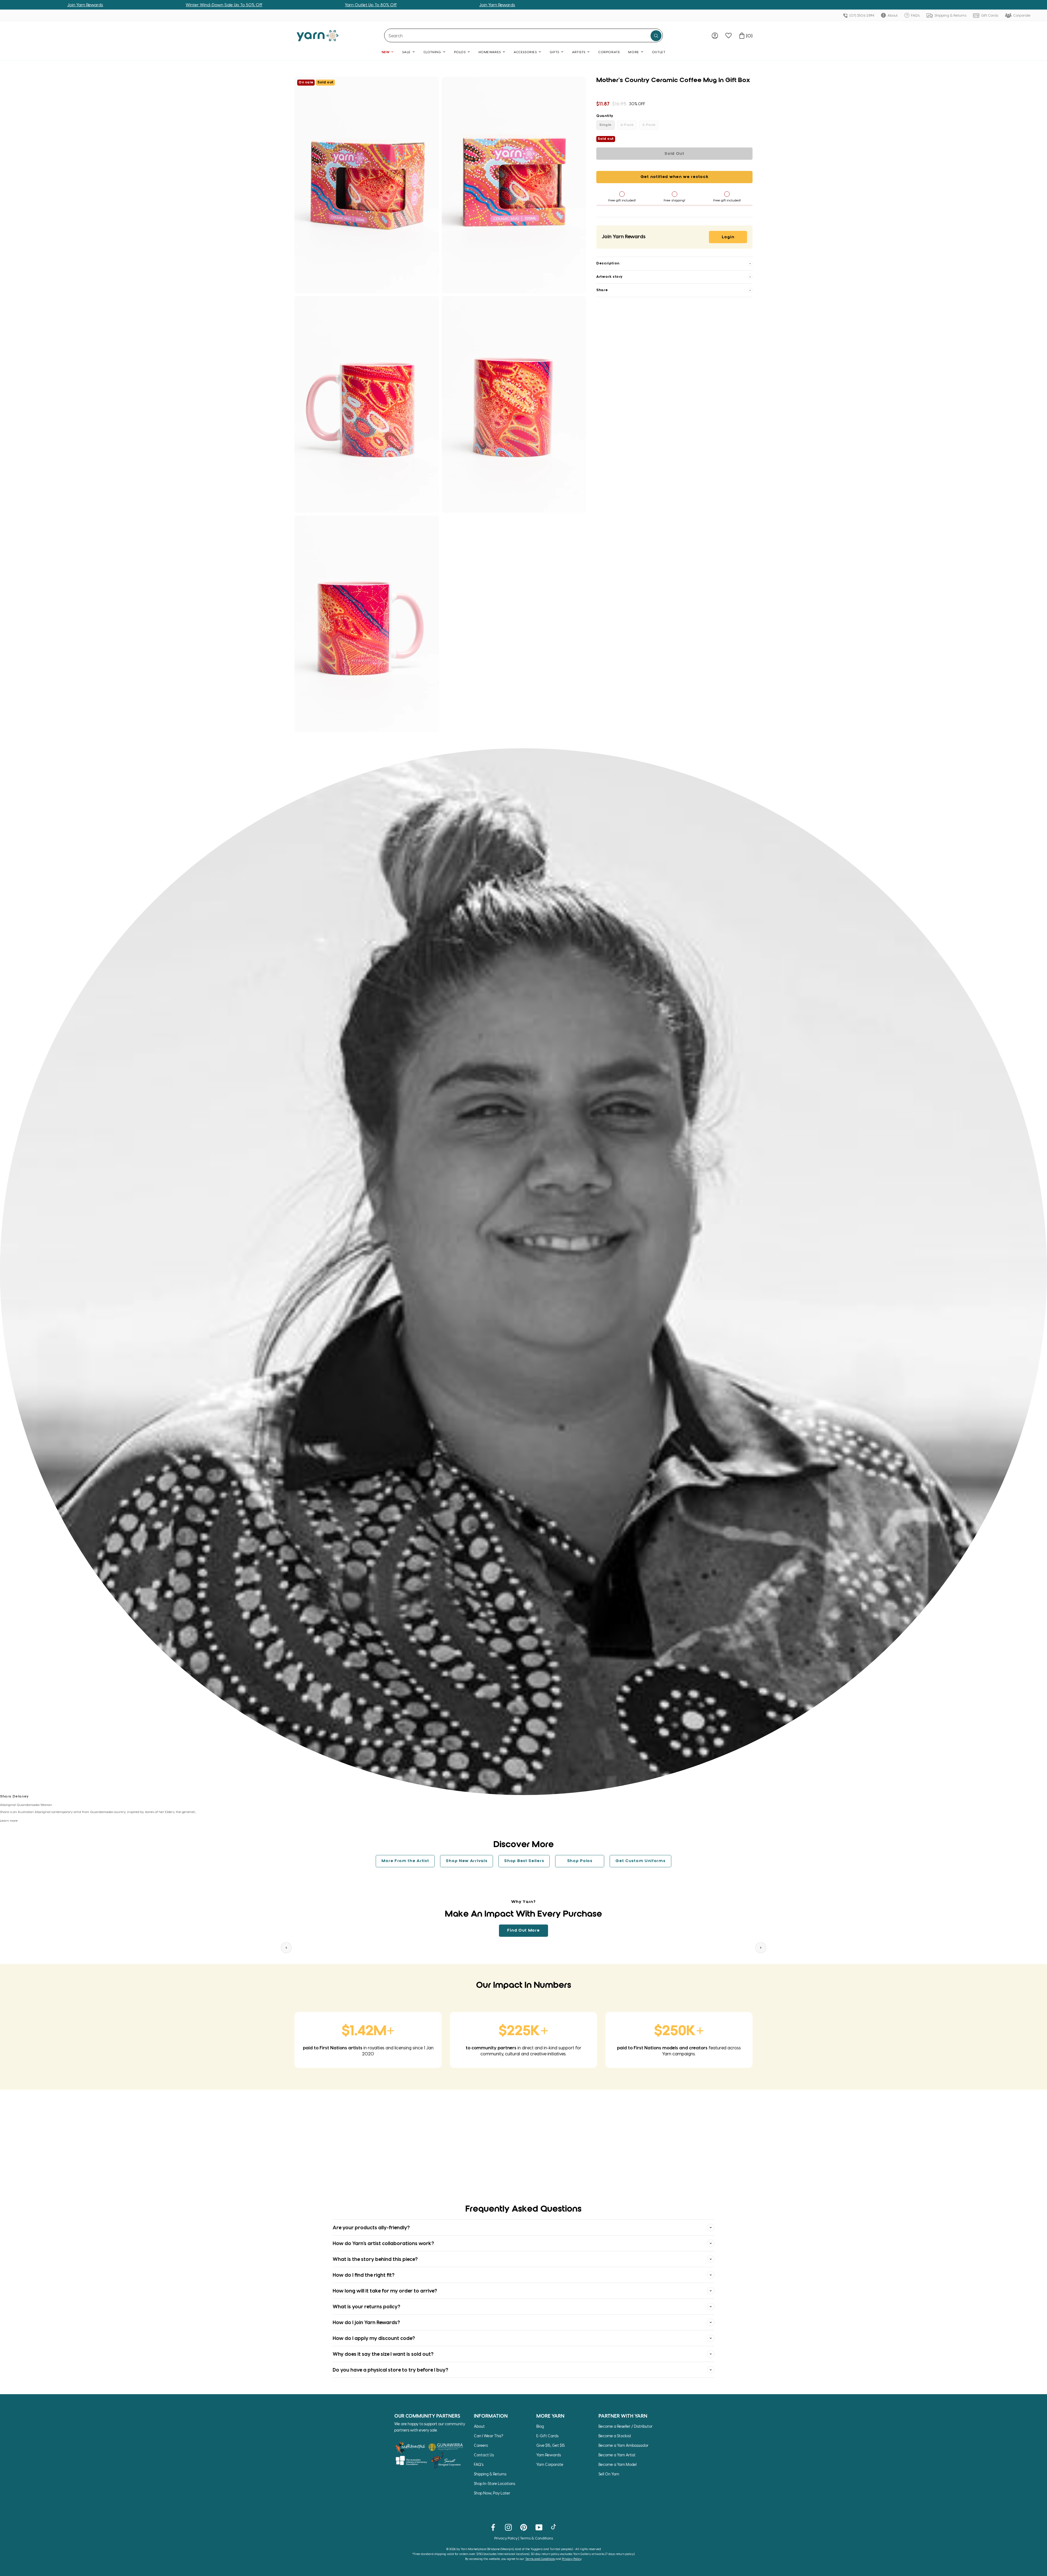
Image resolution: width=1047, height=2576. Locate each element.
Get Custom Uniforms (640, 1861)
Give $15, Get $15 (551, 2445)
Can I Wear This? (489, 2436)
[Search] (656, 36)
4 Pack (627, 125)
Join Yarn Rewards (231, 5)
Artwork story (609, 277)
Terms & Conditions (536, 2538)
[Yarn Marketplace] (318, 36)
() (749, 36)
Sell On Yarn (609, 2474)
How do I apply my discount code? (374, 2338)
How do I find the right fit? (364, 2275)
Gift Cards (989, 15)
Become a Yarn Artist (617, 2455)
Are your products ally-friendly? (371, 2227)
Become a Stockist (615, 2436)
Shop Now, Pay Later (492, 2493)
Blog (540, 2426)
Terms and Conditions (540, 2559)
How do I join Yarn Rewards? (366, 2322)
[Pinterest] (524, 2527)
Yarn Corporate (550, 2464)
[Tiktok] (554, 2527)
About (892, 15)
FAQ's (915, 15)
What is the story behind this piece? (375, 2259)
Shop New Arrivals (467, 1861)
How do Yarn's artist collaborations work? (383, 2243)
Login (728, 237)
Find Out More (523, 1931)
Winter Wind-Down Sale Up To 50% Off (370, 5)
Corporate (1022, 15)
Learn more (9, 1820)
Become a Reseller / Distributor (625, 2426)
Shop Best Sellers (524, 1861)
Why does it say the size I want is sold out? (383, 2354)
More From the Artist (405, 1861)
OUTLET (659, 52)
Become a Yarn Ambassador (623, 2445)
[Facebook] (493, 2527)
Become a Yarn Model (618, 2464)
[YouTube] (539, 2527)
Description (608, 263)
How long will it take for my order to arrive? (385, 2290)
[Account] (715, 36)
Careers (481, 2445)
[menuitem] (715, 36)
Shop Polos (580, 1861)
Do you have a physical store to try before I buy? (390, 2370)
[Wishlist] (729, 36)
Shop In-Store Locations (494, 2483)
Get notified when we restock (675, 177)
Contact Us (484, 2455)
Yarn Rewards (549, 2455)
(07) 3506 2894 (861, 15)
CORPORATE (609, 52)
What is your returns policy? (366, 2306)
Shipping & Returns (950, 15)
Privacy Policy (506, 2538)
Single (605, 125)
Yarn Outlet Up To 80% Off (105, 5)
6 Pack (649, 125)
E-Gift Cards (547, 2436)
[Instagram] (508, 2527)
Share (602, 290)
